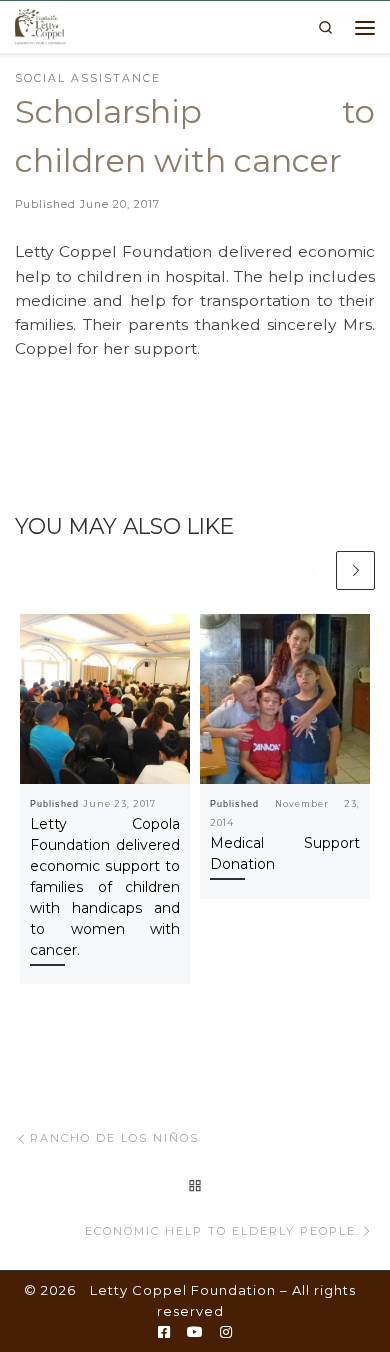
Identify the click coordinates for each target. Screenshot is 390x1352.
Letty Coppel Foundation (183, 1290)
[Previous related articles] (313, 570)
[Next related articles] (355, 570)
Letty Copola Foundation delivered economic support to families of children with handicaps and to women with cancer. (105, 887)
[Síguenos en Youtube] (195, 1333)
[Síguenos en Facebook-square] (164, 1333)
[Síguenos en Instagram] (226, 1333)
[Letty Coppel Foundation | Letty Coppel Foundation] (40, 25)
